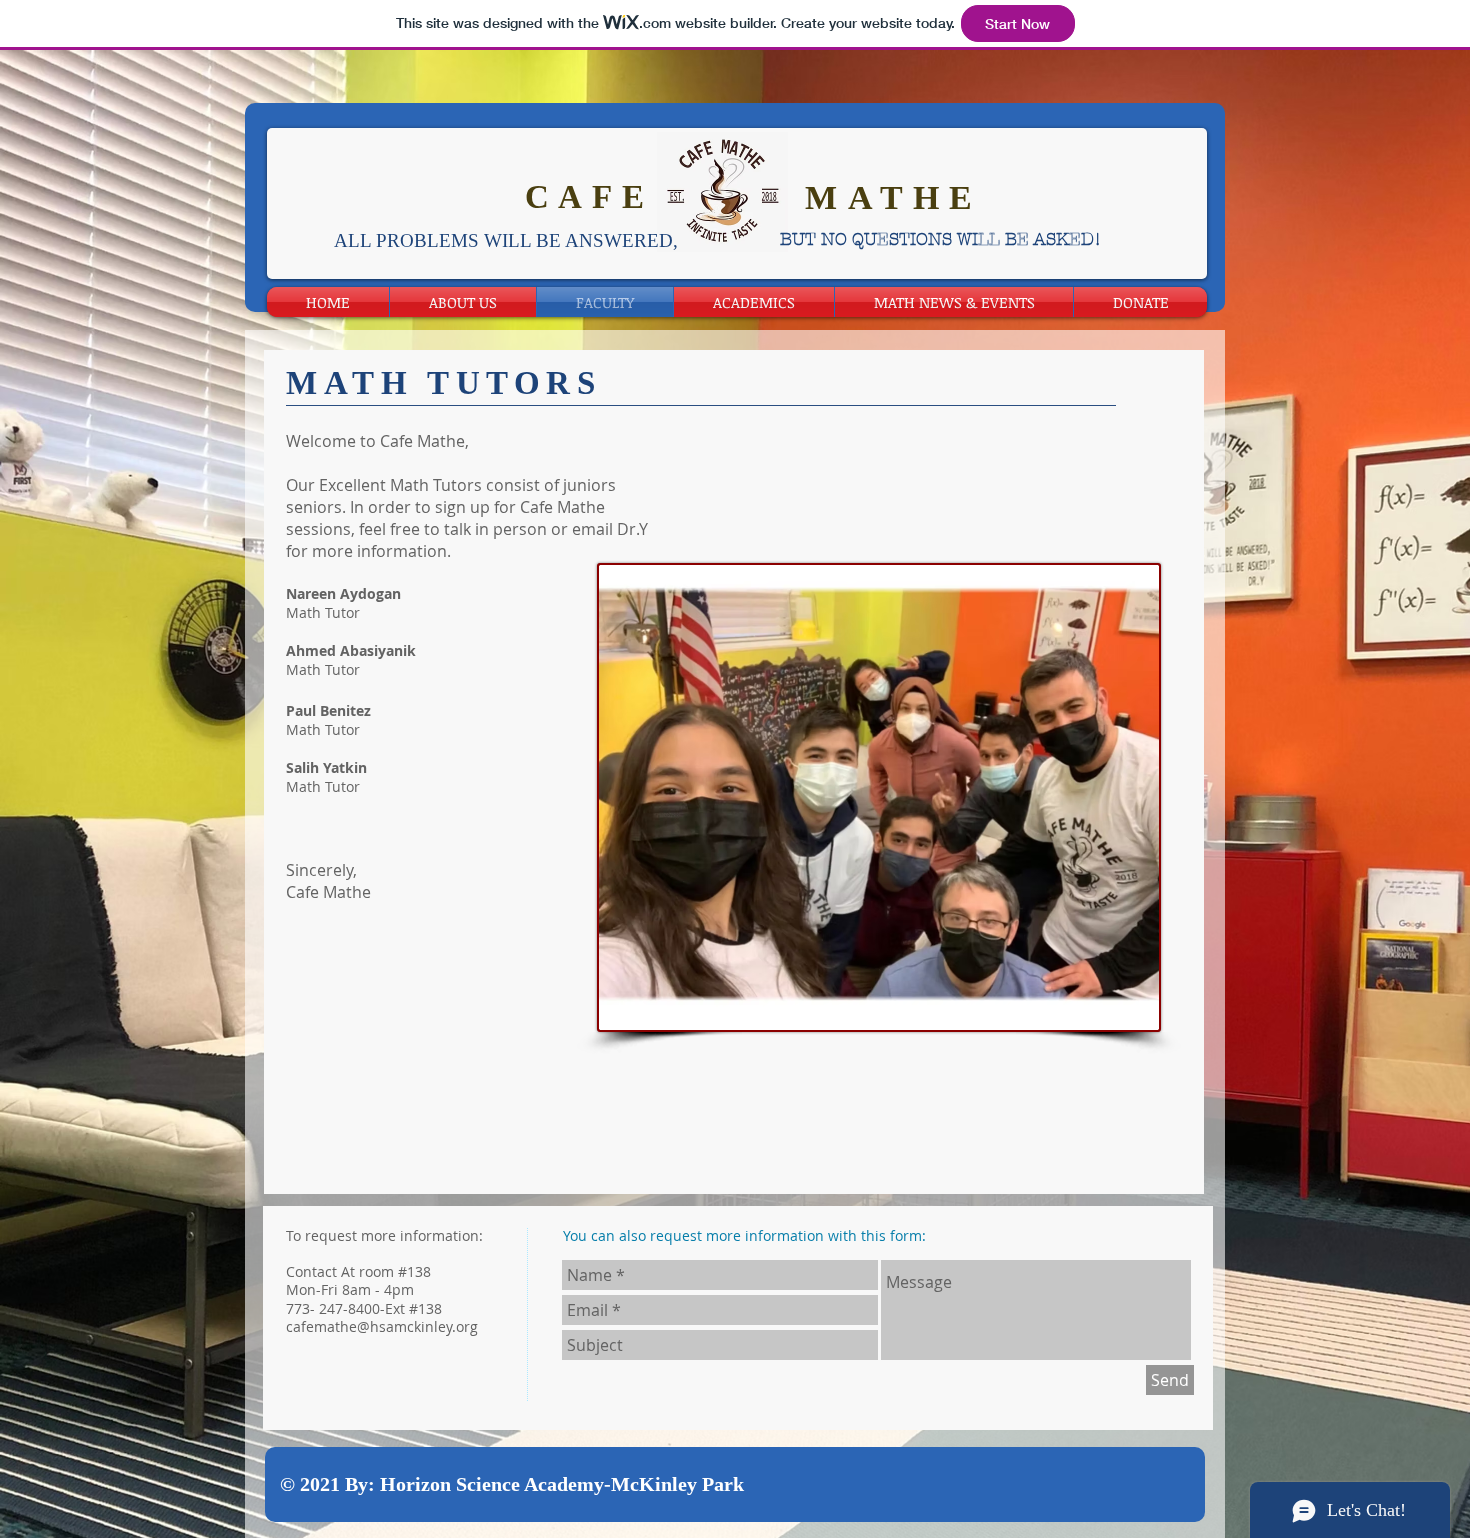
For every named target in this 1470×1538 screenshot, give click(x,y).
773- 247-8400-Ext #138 (364, 1308)
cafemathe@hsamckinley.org (382, 1326)
